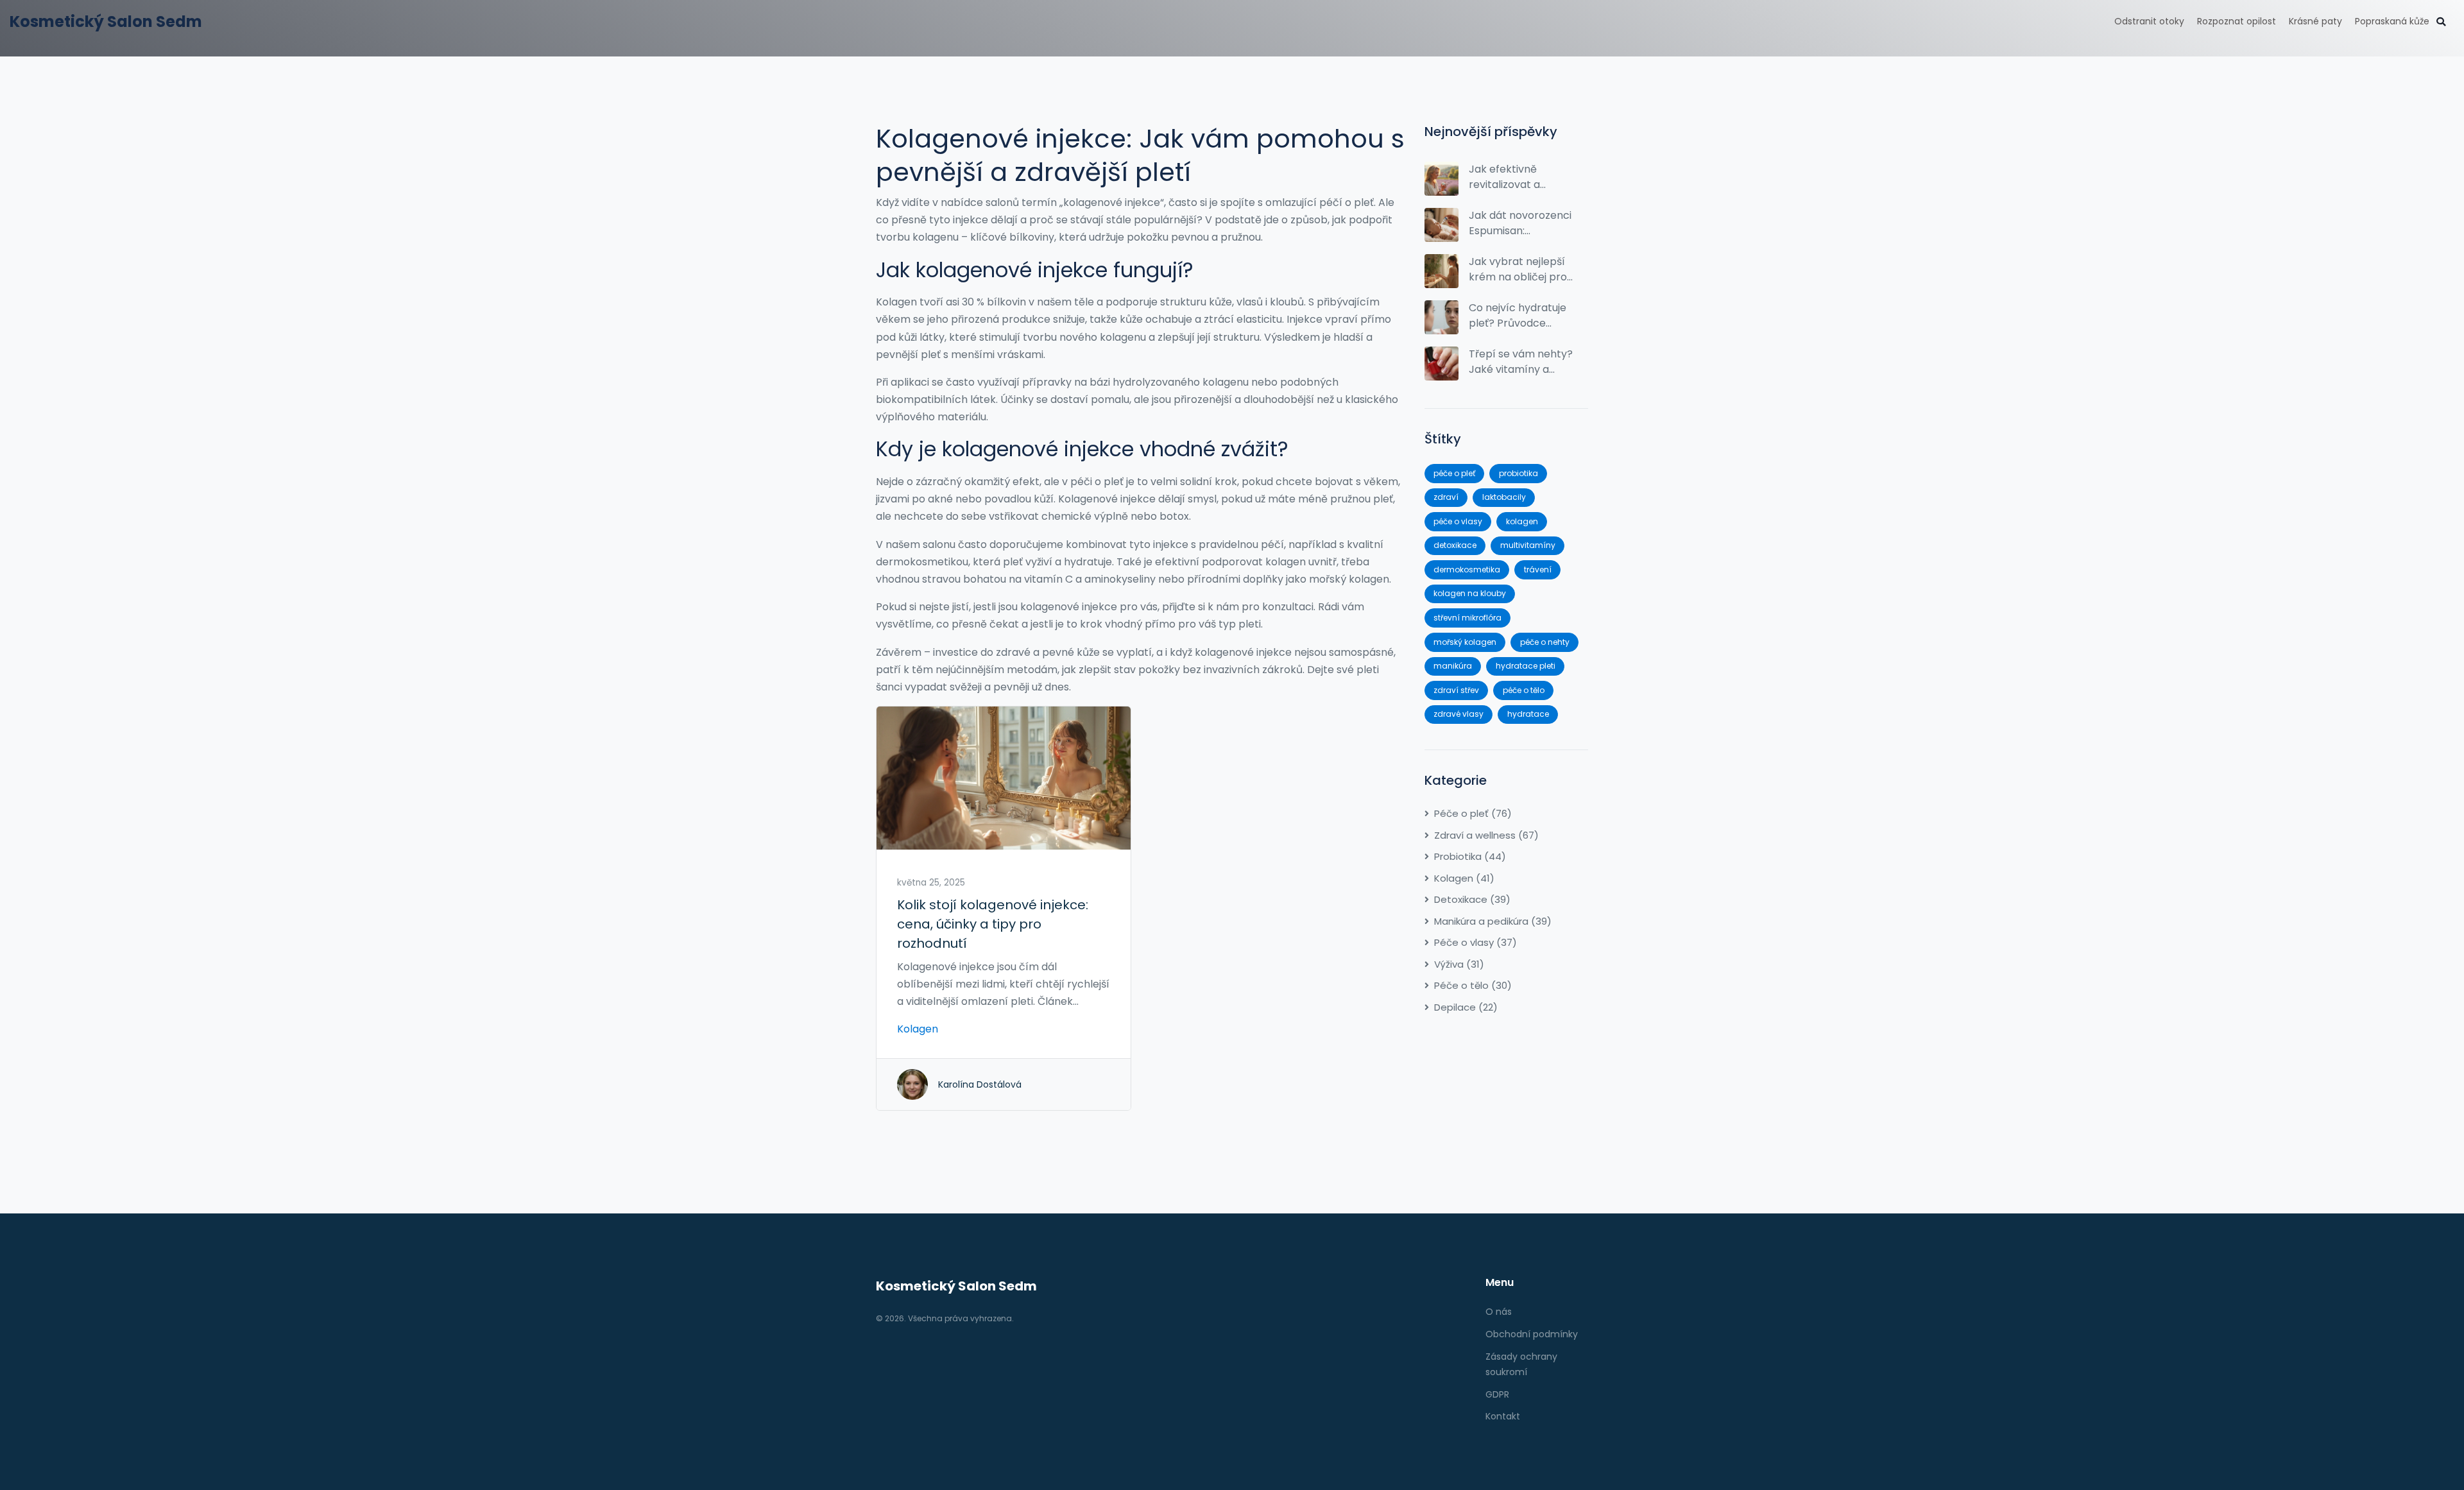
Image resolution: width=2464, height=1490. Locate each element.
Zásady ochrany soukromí (1521, 1364)
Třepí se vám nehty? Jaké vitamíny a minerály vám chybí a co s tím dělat (1521, 362)
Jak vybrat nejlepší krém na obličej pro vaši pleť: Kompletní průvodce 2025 (1519, 270)
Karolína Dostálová (980, 1084)
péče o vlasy (1458, 521)
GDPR (1497, 1394)
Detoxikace (1472, 899)
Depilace (1466, 1007)
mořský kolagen (1465, 642)
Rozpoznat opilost (2237, 21)
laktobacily (1504, 497)
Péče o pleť (1473, 813)
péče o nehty (1545, 642)
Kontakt (1503, 1416)
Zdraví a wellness (1486, 835)
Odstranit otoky (2149, 21)
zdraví (1446, 497)
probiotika (1519, 473)
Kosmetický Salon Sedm (106, 21)
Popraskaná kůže (2392, 21)
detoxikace (1455, 545)
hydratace (1528, 714)
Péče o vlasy (1476, 942)
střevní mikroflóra (1467, 618)
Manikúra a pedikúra (1493, 921)
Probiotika (1470, 856)
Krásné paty (2315, 21)
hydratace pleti (1526, 666)
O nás (1499, 1312)
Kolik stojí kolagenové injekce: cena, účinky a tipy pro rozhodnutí (993, 924)
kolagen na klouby (1470, 593)
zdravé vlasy (1459, 714)
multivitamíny (1528, 545)
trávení (1538, 569)
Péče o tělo (1473, 985)
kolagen (1522, 521)
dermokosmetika (1467, 569)
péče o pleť (1454, 473)
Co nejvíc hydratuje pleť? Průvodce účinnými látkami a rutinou (1518, 316)
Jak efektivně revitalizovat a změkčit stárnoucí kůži (1515, 177)
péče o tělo (1524, 690)
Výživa (1459, 964)
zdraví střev (1456, 690)
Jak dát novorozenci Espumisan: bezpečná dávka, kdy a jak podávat (1520, 223)
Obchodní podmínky (1532, 1334)
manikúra (1453, 666)
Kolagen (918, 1029)
